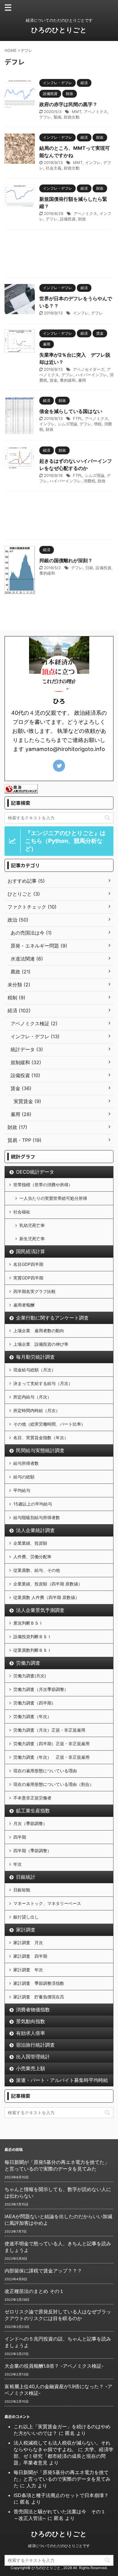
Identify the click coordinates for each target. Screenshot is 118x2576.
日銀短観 (22, 1890)
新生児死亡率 (32, 1239)
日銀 (89, 568)
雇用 (82, 380)
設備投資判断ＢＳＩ (32, 1636)
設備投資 (68, 219)
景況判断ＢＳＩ (28, 1623)
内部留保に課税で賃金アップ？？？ (43, 2271)
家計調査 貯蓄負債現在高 (39, 1997)
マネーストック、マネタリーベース (47, 1903)
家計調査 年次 (28, 1970)
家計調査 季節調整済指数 (39, 1983)
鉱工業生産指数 (33, 1811)
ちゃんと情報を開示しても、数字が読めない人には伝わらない (58, 2193)
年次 (18, 1864)
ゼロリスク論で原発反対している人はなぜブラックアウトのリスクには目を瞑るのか (58, 2315)
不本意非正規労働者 (32, 1798)
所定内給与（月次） (32, 1397)
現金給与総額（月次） (34, 1370)
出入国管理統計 (33, 2057)
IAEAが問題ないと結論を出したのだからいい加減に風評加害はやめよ (58, 2220)
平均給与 (22, 1490)
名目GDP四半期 (28, 1264)
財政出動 (72, 117)
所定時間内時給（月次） (37, 1410)
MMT (77, 112)
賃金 (54, 380)
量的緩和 (68, 380)
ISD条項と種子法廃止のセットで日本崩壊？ (61, 2495)
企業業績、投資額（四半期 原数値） (48, 1584)
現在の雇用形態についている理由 (45, 1771)
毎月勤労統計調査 (35, 1357)
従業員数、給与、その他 (37, 1570)
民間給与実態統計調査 (40, 1450)
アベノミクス (96, 112)
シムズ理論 (67, 424)
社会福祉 (22, 1212)
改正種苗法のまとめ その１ (34, 2291)
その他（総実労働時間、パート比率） (49, 1424)
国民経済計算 (31, 1251)
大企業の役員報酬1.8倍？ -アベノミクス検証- (54, 2366)
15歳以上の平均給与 (33, 1504)
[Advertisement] (59, 255)
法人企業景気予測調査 (40, 1610)
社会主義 (54, 168)
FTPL (78, 418)
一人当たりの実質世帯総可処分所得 (53, 1198)
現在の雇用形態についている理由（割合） (54, 1784)
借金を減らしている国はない (71, 411)
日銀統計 (26, 1877)
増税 (98, 424)
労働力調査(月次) (30, 1676)
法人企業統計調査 (35, 1530)
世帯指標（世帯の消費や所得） (43, 1185)
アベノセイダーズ (89, 369)
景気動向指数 (31, 2021)
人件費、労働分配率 (32, 1557)
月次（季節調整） (30, 1823)
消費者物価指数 (33, 2010)
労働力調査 (28, 1663)
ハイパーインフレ (91, 375)
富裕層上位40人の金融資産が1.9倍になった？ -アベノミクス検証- (58, 2390)
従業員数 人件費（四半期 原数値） (46, 1597)
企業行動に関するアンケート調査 (52, 1318)
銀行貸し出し (26, 1917)
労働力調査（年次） (32, 1716)
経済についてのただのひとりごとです (59, 2546)
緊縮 (57, 117)
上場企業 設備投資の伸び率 (41, 1344)
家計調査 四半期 (30, 1956)
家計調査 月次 (28, 1942)
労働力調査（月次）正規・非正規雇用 (49, 1730)
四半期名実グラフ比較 (34, 1291)
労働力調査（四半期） (34, 1703)
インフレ (93, 162)
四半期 (20, 1837)
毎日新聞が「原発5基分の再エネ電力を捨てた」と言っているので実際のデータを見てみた (57, 2165)
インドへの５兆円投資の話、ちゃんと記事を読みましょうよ (58, 2342)
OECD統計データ (35, 1172)
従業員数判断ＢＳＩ (32, 1650)
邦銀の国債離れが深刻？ (66, 560)
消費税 (89, 481)
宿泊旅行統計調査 (35, 2045)
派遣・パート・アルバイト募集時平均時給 (62, 2080)
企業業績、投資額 (30, 1543)
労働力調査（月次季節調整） (41, 1689)
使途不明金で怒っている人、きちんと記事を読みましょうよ (58, 2247)
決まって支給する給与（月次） (43, 1383)
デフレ (45, 117)
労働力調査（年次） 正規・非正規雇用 (51, 1757)
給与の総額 (24, 1477)
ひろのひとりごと (59, 30)
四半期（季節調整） (32, 1851)
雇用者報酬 (24, 1305)
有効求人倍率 (31, 2033)
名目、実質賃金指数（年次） (41, 1438)
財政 (82, 219)
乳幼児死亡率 (32, 1225)
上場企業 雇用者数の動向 (39, 1331)
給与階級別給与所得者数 (37, 1517)
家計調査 (26, 1930)
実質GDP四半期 (28, 1278)
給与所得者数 (26, 1463)
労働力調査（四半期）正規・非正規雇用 (51, 1744)
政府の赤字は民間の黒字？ (68, 104)
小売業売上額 (31, 2068)
